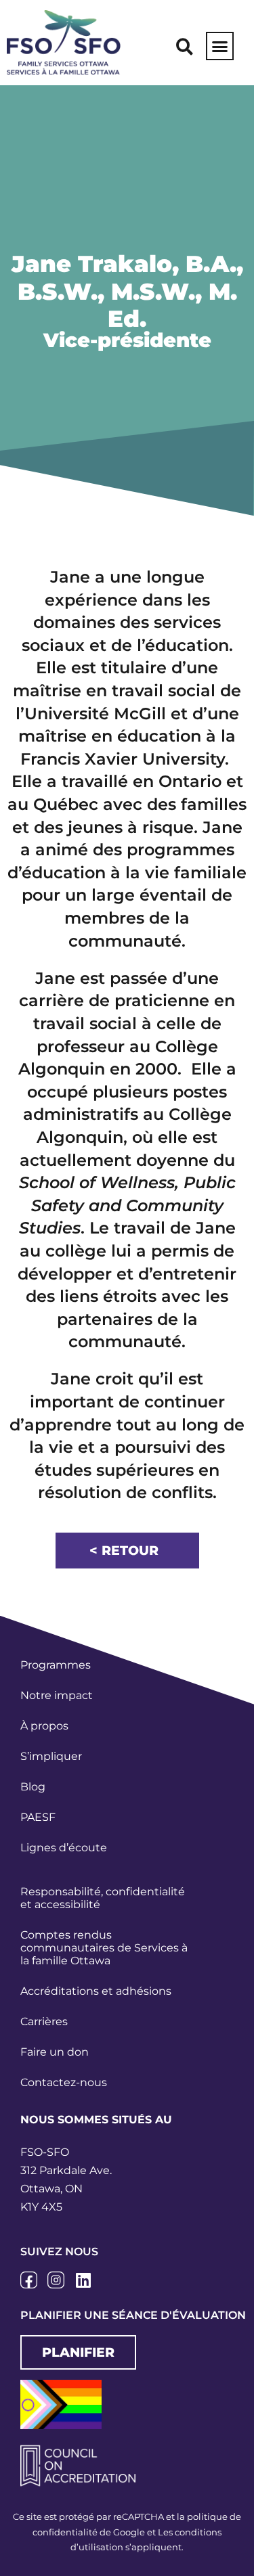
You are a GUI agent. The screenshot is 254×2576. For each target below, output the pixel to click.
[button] (185, 47)
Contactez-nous (64, 2082)
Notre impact (57, 1695)
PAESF (38, 1817)
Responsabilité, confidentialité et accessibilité (103, 1898)
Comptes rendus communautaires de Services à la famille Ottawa (104, 1948)
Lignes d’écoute (64, 1848)
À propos (44, 1726)
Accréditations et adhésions (96, 1991)
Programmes (56, 1665)
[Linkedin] (83, 2280)
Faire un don (55, 2052)
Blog (33, 1787)
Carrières (44, 2021)
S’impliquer (51, 1756)
